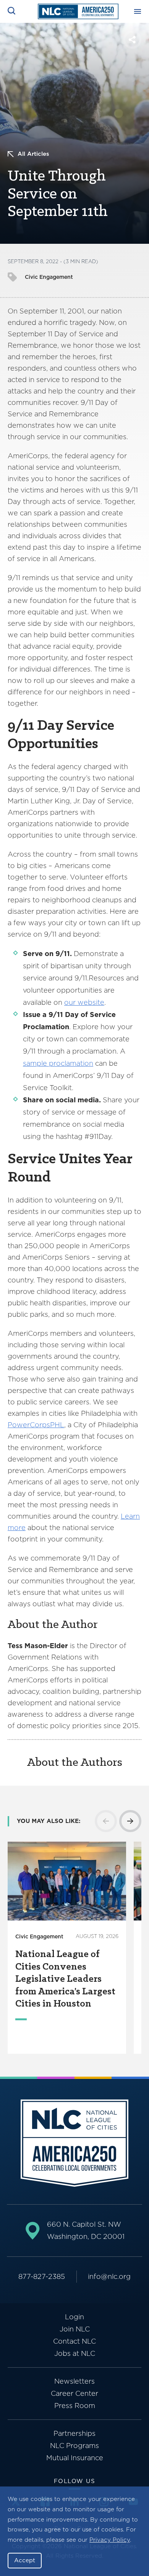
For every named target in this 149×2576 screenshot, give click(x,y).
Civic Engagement (49, 277)
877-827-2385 (42, 2276)
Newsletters (74, 2381)
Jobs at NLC (75, 2353)
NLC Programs (74, 2446)
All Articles (33, 154)
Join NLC (75, 2329)
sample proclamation (58, 1063)
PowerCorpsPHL (36, 1425)
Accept (25, 2560)
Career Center (74, 2393)
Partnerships (74, 2433)
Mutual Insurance (75, 2458)
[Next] (130, 1821)
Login (74, 2317)
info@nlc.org (109, 2276)
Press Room (75, 2406)
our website (84, 1002)
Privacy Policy (110, 2540)
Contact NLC (74, 2341)
